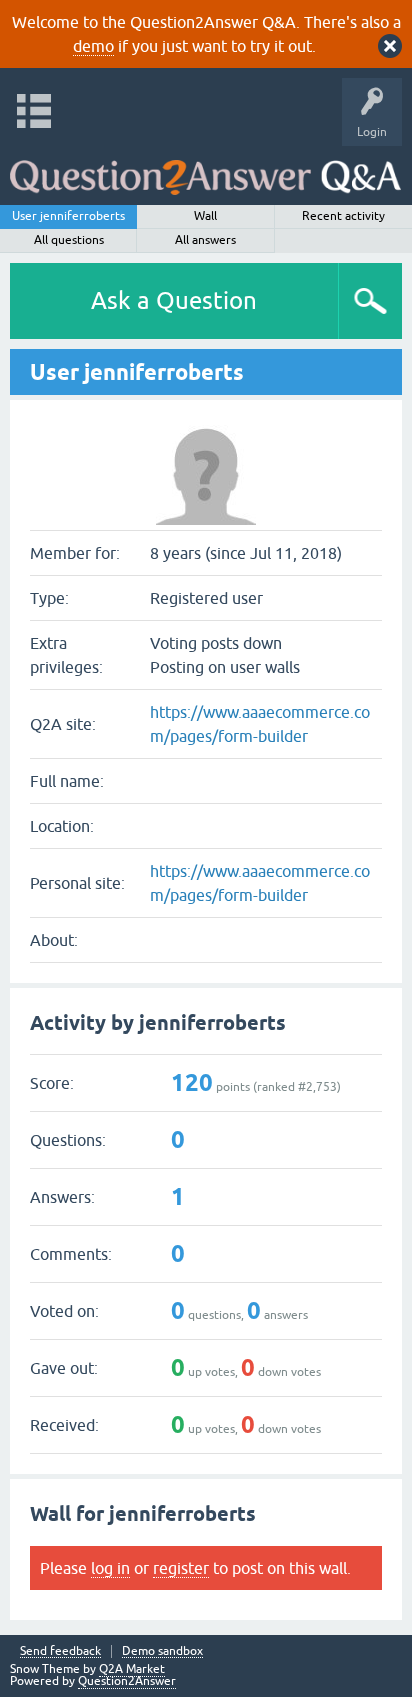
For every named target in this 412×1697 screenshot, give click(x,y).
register (181, 1568)
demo (93, 46)
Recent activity (343, 216)
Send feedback (60, 1651)
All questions (69, 240)
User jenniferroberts (68, 216)
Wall (205, 216)
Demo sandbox (162, 1651)
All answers (205, 240)
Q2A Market (132, 1669)
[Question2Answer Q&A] (205, 170)
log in (110, 1568)
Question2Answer (127, 1681)
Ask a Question (174, 300)
